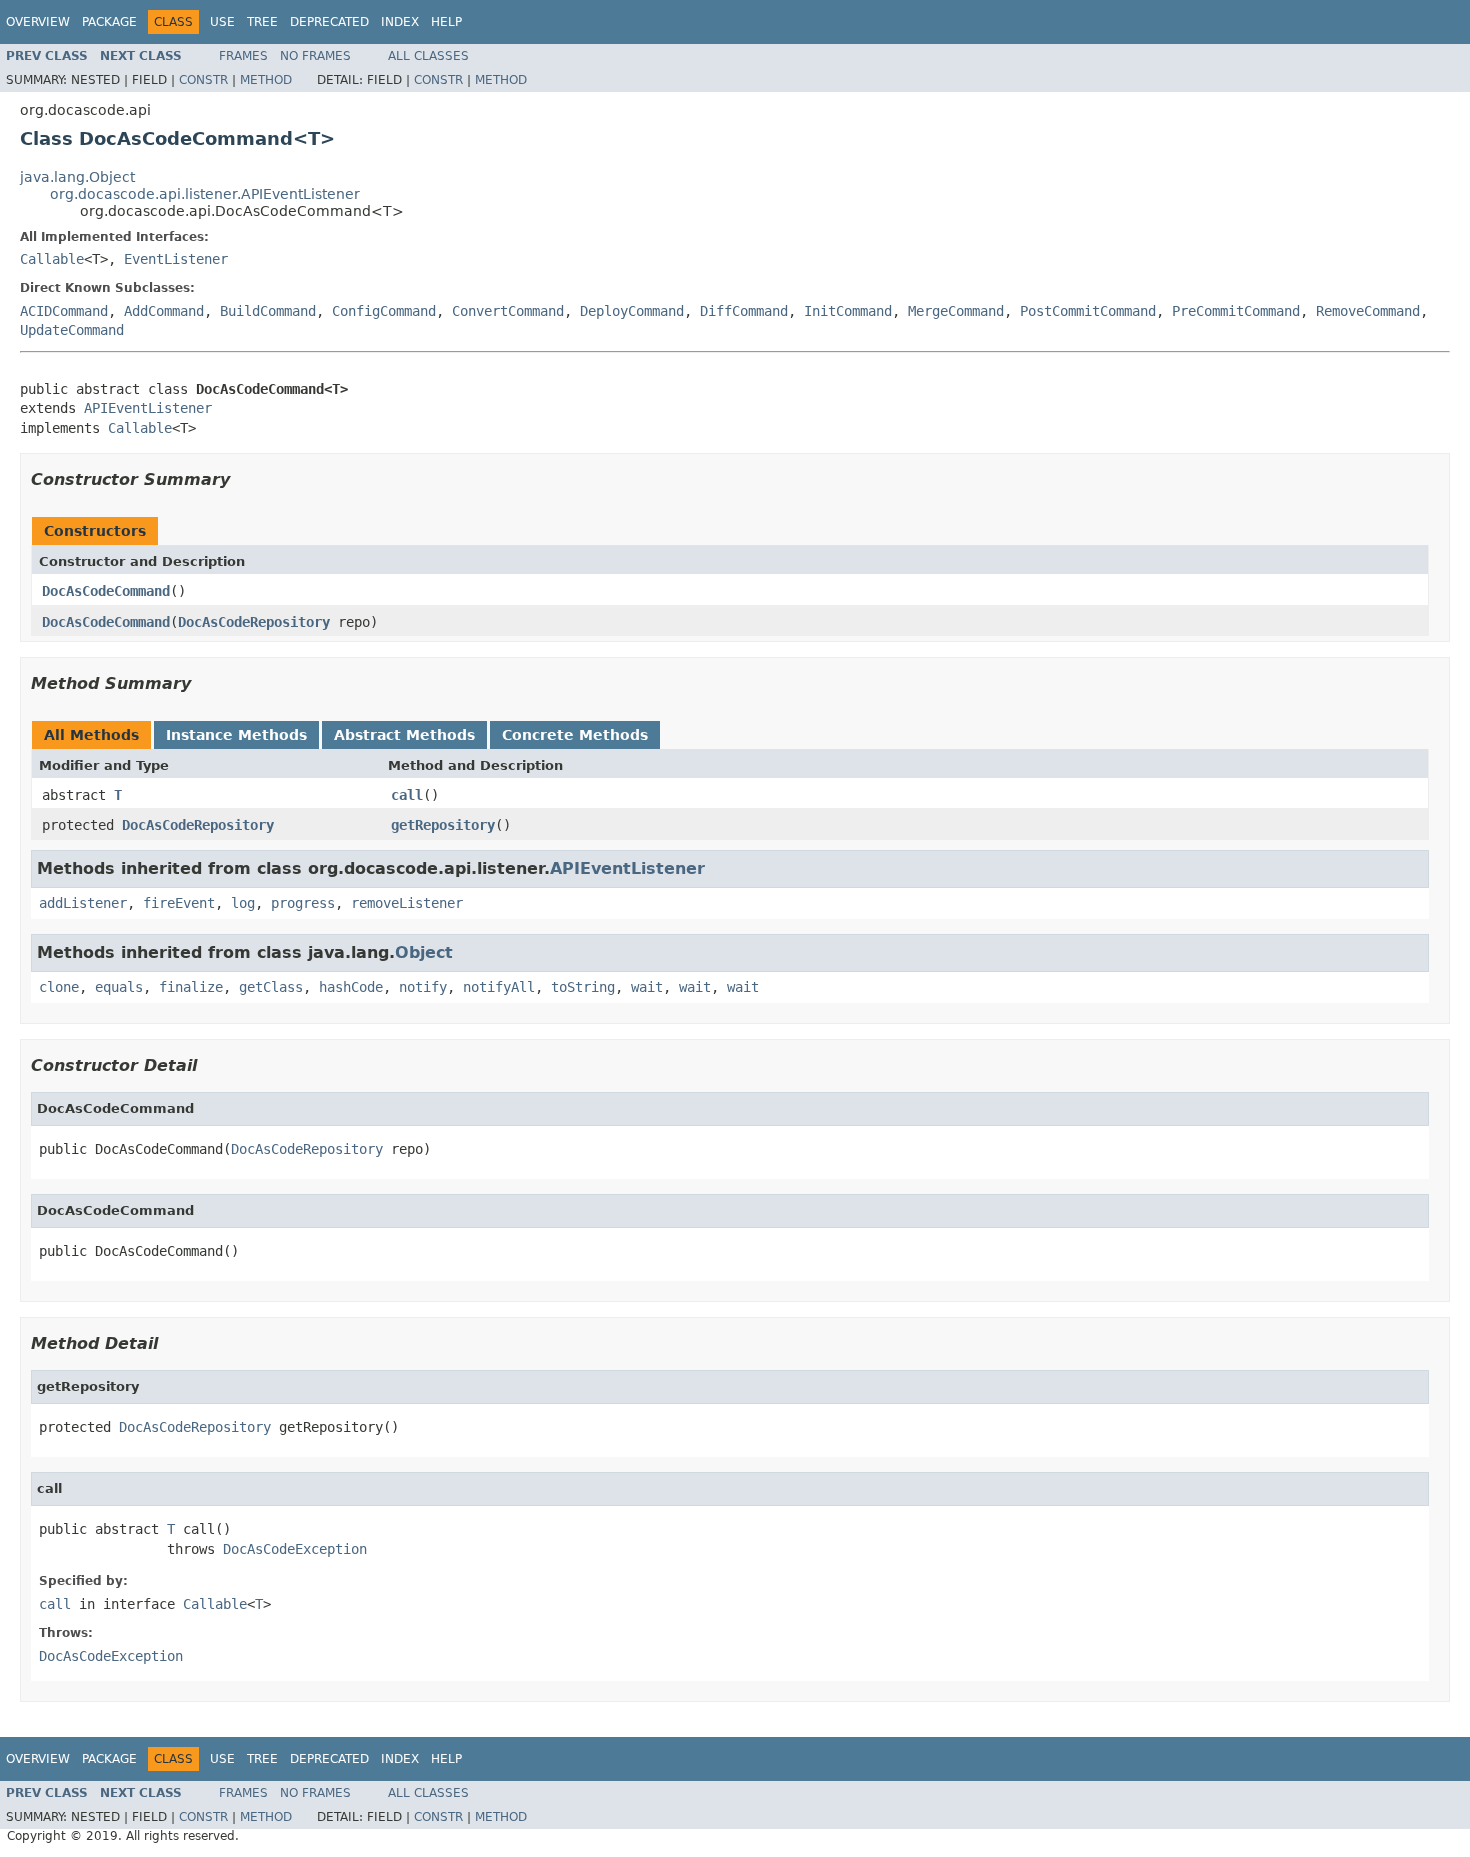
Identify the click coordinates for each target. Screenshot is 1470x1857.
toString (583, 987)
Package (109, 22)
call (407, 795)
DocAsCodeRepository (254, 622)
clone (59, 987)
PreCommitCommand (1236, 311)
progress (303, 903)
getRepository (443, 825)
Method (266, 80)
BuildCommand (268, 311)
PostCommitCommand (1088, 311)
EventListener (176, 259)
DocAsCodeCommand (106, 591)
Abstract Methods (404, 735)
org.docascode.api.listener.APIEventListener (205, 194)
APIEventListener (148, 408)
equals (119, 987)
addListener (83, 903)
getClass (271, 987)
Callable (52, 259)
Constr (203, 80)
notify (423, 987)
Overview (38, 22)
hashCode (351, 987)
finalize (191, 987)
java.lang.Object (77, 177)
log (243, 903)
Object (424, 952)
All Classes (428, 56)
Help (446, 22)
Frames (243, 56)
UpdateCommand (72, 330)
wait (647, 987)
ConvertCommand (508, 311)
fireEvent (179, 903)
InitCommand (848, 311)
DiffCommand (744, 311)
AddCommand (164, 311)
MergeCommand (956, 311)
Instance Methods (236, 735)
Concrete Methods (575, 735)
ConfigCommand (384, 311)
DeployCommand (632, 311)
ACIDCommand (64, 311)
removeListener (407, 903)
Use (222, 22)
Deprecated (329, 22)
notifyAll (499, 987)
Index (400, 22)
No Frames (315, 56)
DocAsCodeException (295, 1549)
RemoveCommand (1368, 311)
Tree (262, 22)
